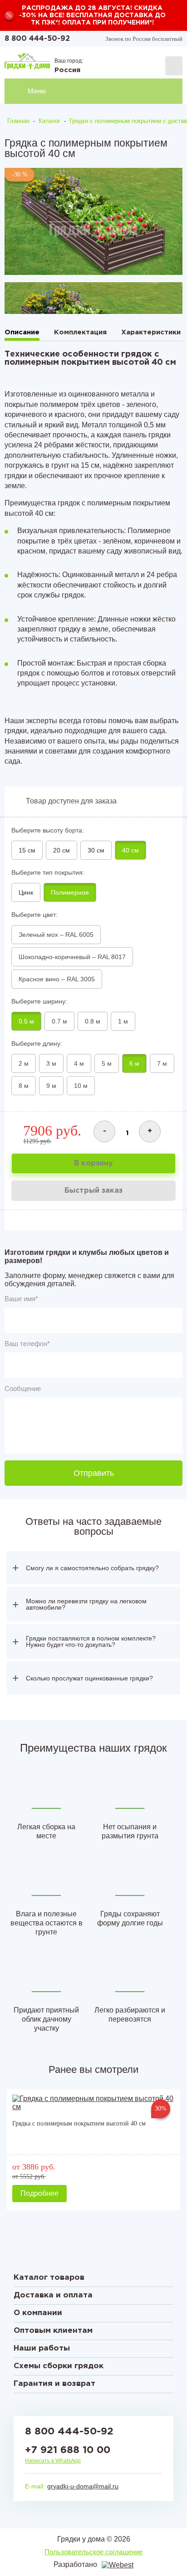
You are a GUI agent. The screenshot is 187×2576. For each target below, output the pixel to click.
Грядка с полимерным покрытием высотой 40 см (79, 2123)
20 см (62, 850)
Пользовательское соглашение (93, 2552)
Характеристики (151, 332)
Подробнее (39, 2193)
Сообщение (23, 1388)
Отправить (94, 1473)
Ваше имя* (21, 1299)
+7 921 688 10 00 (68, 2450)
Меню (37, 91)
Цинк (26, 892)
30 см (96, 850)
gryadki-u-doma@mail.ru (83, 2486)
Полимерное (70, 892)
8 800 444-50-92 (37, 39)
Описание (22, 332)
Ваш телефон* (27, 1344)
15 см (27, 850)
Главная (18, 121)
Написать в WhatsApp (53, 2461)
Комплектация (80, 332)
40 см (130, 850)
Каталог (49, 121)
